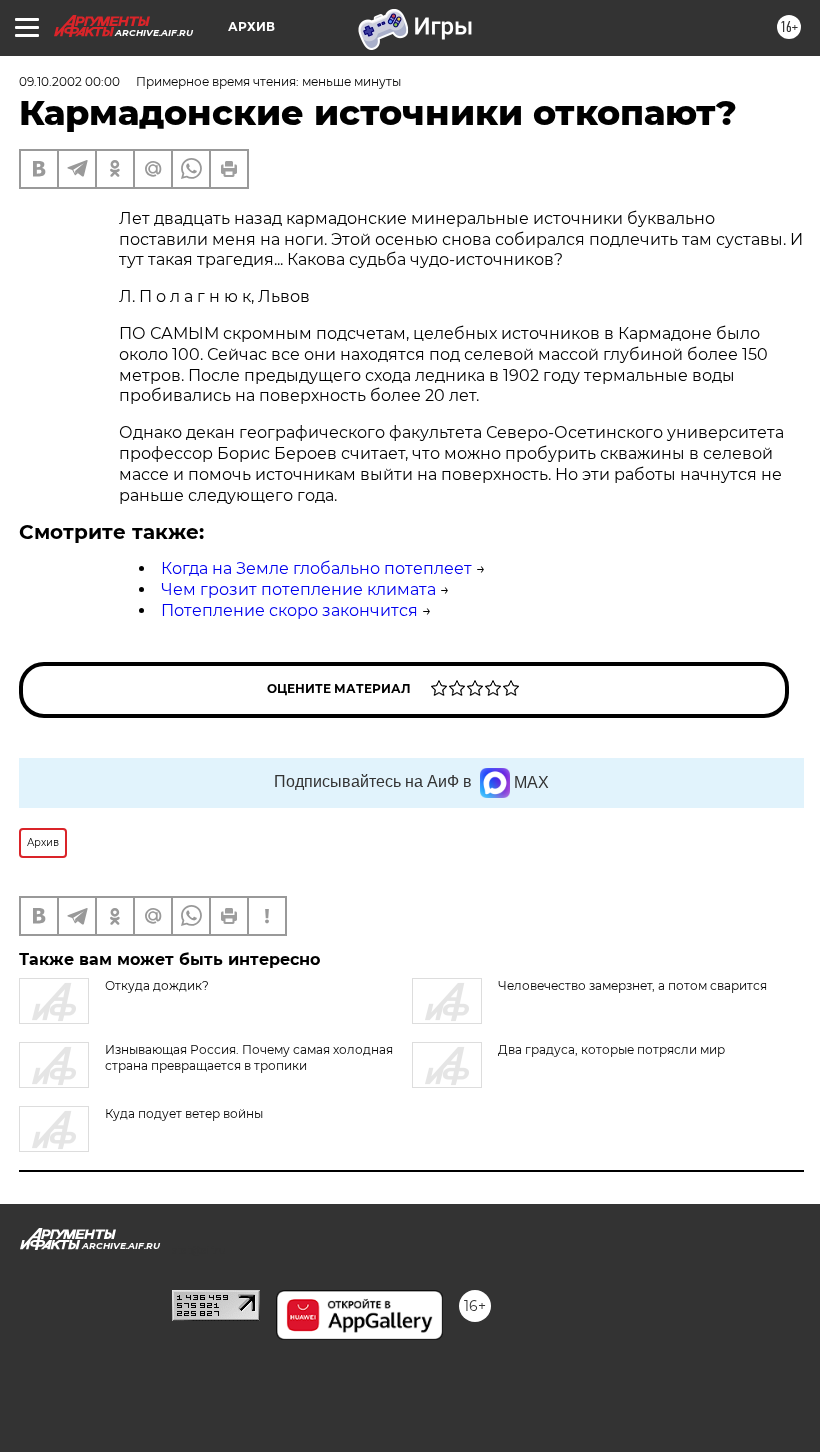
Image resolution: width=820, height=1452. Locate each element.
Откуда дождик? (157, 985)
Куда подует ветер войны (184, 1113)
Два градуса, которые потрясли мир (611, 1049)
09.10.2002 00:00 (69, 81)
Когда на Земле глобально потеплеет (316, 568)
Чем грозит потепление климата (298, 589)
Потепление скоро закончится (289, 610)
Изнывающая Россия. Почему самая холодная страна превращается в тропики (249, 1057)
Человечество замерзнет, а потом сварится (632, 985)
